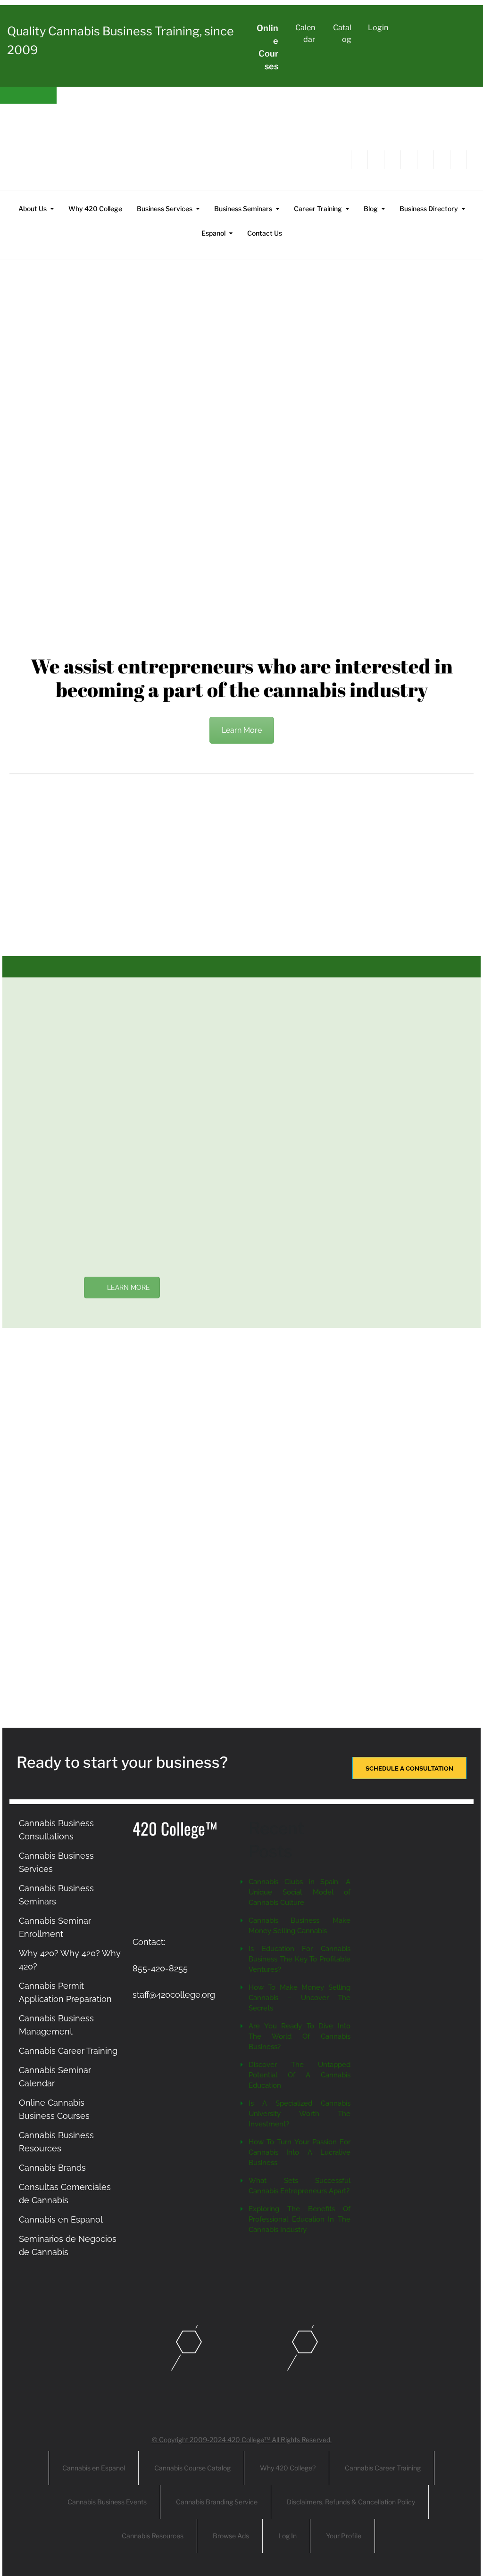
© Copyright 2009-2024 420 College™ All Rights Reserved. (242, 2440)
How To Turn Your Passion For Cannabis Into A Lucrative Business (300, 2152)
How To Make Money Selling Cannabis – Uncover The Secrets (300, 1998)
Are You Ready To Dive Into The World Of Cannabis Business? (300, 2036)
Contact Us (265, 233)
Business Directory (429, 209)
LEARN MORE (129, 1288)
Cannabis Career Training (68, 2051)
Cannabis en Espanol (61, 2219)
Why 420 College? (288, 2468)
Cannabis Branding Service (217, 2502)
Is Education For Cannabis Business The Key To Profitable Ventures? (300, 1959)
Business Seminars (243, 209)
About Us (33, 209)
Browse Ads (231, 2536)
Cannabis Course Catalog (192, 2468)
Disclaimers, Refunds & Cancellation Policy (351, 2502)
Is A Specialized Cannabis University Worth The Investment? (300, 2114)
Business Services (165, 209)
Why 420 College (95, 209)
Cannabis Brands (52, 2168)
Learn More (242, 730)
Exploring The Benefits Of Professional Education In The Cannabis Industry (300, 2219)
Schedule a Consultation (409, 1768)
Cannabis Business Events (107, 2502)
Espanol (213, 233)
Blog (371, 209)
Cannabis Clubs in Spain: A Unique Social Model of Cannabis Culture (300, 1892)
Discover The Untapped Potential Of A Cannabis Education (300, 2075)
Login (378, 28)
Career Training (318, 209)
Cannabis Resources (153, 2536)
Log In (287, 2536)
